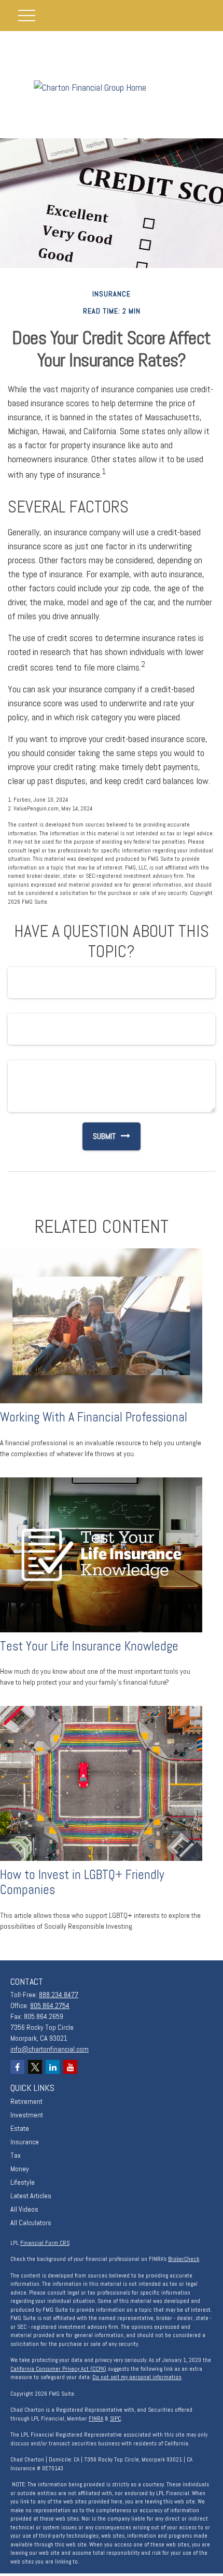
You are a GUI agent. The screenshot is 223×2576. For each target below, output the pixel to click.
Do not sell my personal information (137, 2377)
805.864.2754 (50, 2005)
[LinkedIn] (53, 2067)
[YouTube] (70, 2067)
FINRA (96, 2418)
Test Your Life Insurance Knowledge (89, 1646)
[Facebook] (17, 2067)
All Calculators (31, 2223)
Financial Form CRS (45, 2243)
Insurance (25, 2142)
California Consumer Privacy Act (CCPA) (58, 2369)
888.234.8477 (59, 1995)
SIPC (115, 2418)
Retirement (26, 2101)
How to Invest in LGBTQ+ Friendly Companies (82, 1882)
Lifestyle (23, 2182)
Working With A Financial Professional (94, 1417)
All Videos (24, 2209)
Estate (20, 2128)
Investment (27, 2115)
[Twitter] (35, 2067)
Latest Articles (31, 2196)
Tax (16, 2155)
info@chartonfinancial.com (50, 2049)
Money (20, 2169)
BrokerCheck (184, 2259)
